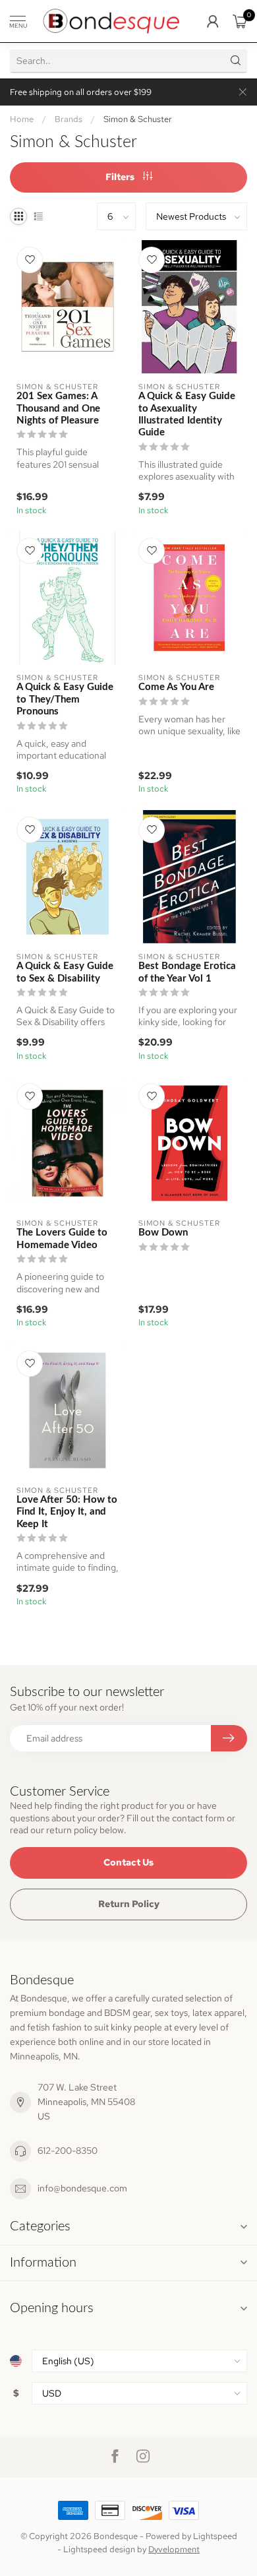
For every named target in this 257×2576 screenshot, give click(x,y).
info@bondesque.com (82, 2188)
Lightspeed (215, 2536)
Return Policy (129, 1904)
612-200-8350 (68, 2151)
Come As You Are (176, 687)
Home (22, 119)
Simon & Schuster (138, 119)
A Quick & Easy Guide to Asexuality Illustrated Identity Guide (187, 414)
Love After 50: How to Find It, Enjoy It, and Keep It (67, 1512)
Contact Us (128, 1862)
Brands (69, 119)
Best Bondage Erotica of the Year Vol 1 (187, 972)
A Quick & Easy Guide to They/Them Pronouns (65, 699)
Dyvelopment (174, 2549)
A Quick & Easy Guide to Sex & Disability (65, 972)
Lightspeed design (99, 2549)
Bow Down (163, 1233)
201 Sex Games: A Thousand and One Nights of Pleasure (58, 408)
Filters (121, 177)
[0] (240, 21)
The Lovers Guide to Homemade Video (62, 1239)
